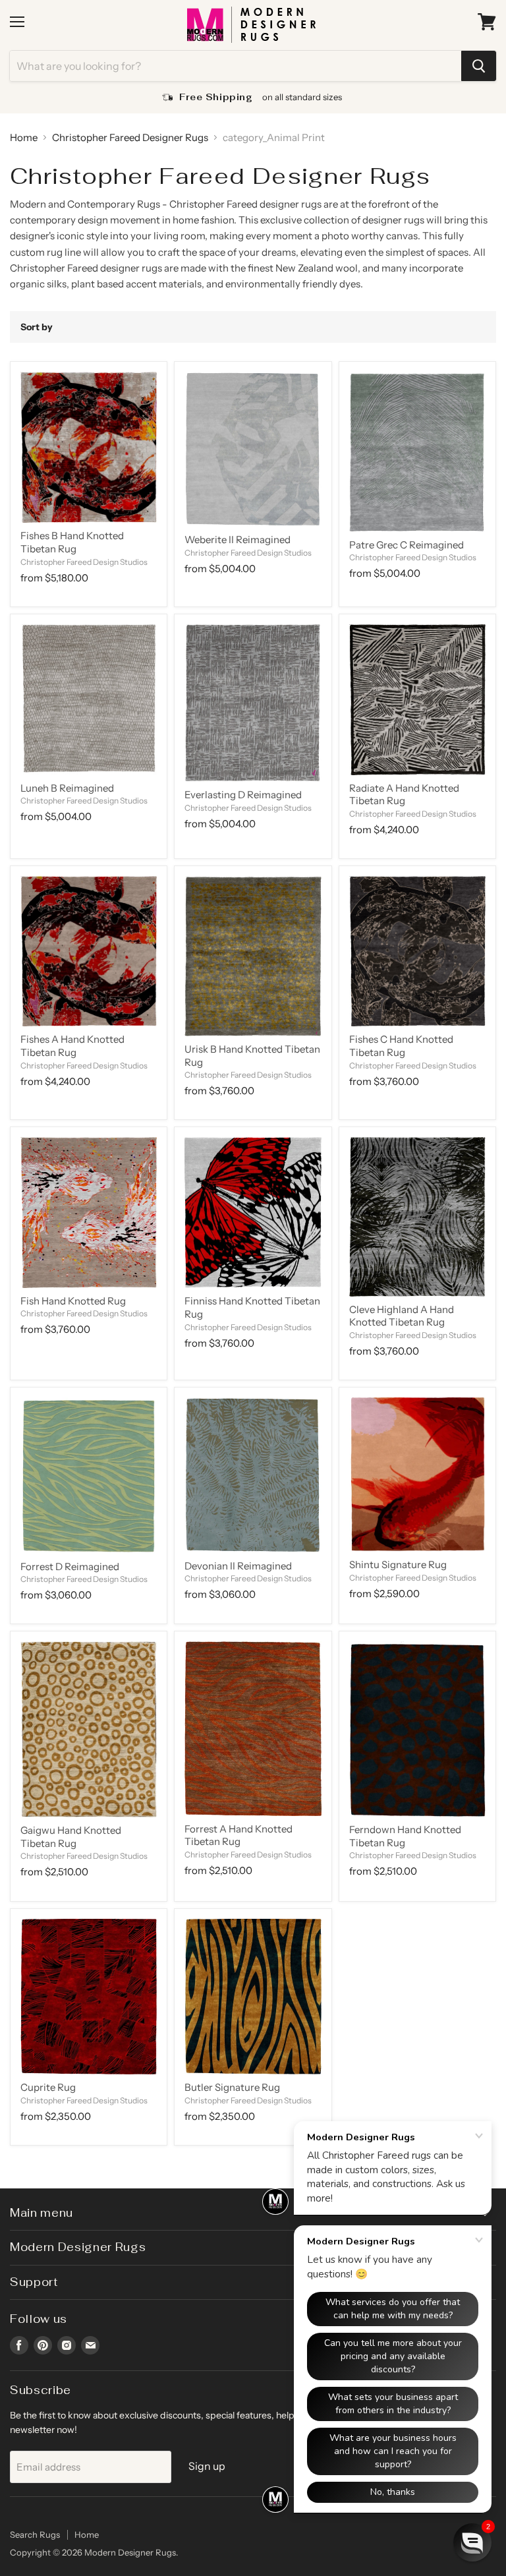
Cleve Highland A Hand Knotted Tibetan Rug (402, 1316)
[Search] (479, 66)
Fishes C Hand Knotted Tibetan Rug (401, 1046)
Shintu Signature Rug (398, 1565)
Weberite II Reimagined (238, 540)
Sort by (37, 327)
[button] (472, 2542)
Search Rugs (35, 2534)
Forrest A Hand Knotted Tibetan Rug (239, 1835)
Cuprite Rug (48, 2087)
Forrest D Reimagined (70, 1566)
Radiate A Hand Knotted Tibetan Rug (404, 795)
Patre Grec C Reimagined (407, 545)
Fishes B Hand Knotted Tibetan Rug (72, 542)
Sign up (207, 2466)
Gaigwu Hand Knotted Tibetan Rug (71, 1837)
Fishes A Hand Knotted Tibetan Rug (72, 1046)
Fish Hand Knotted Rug (73, 1301)
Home (24, 137)
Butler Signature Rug (232, 2087)
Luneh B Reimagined (67, 788)
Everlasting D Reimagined (243, 795)
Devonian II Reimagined (238, 1566)
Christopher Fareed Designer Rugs (130, 137)
